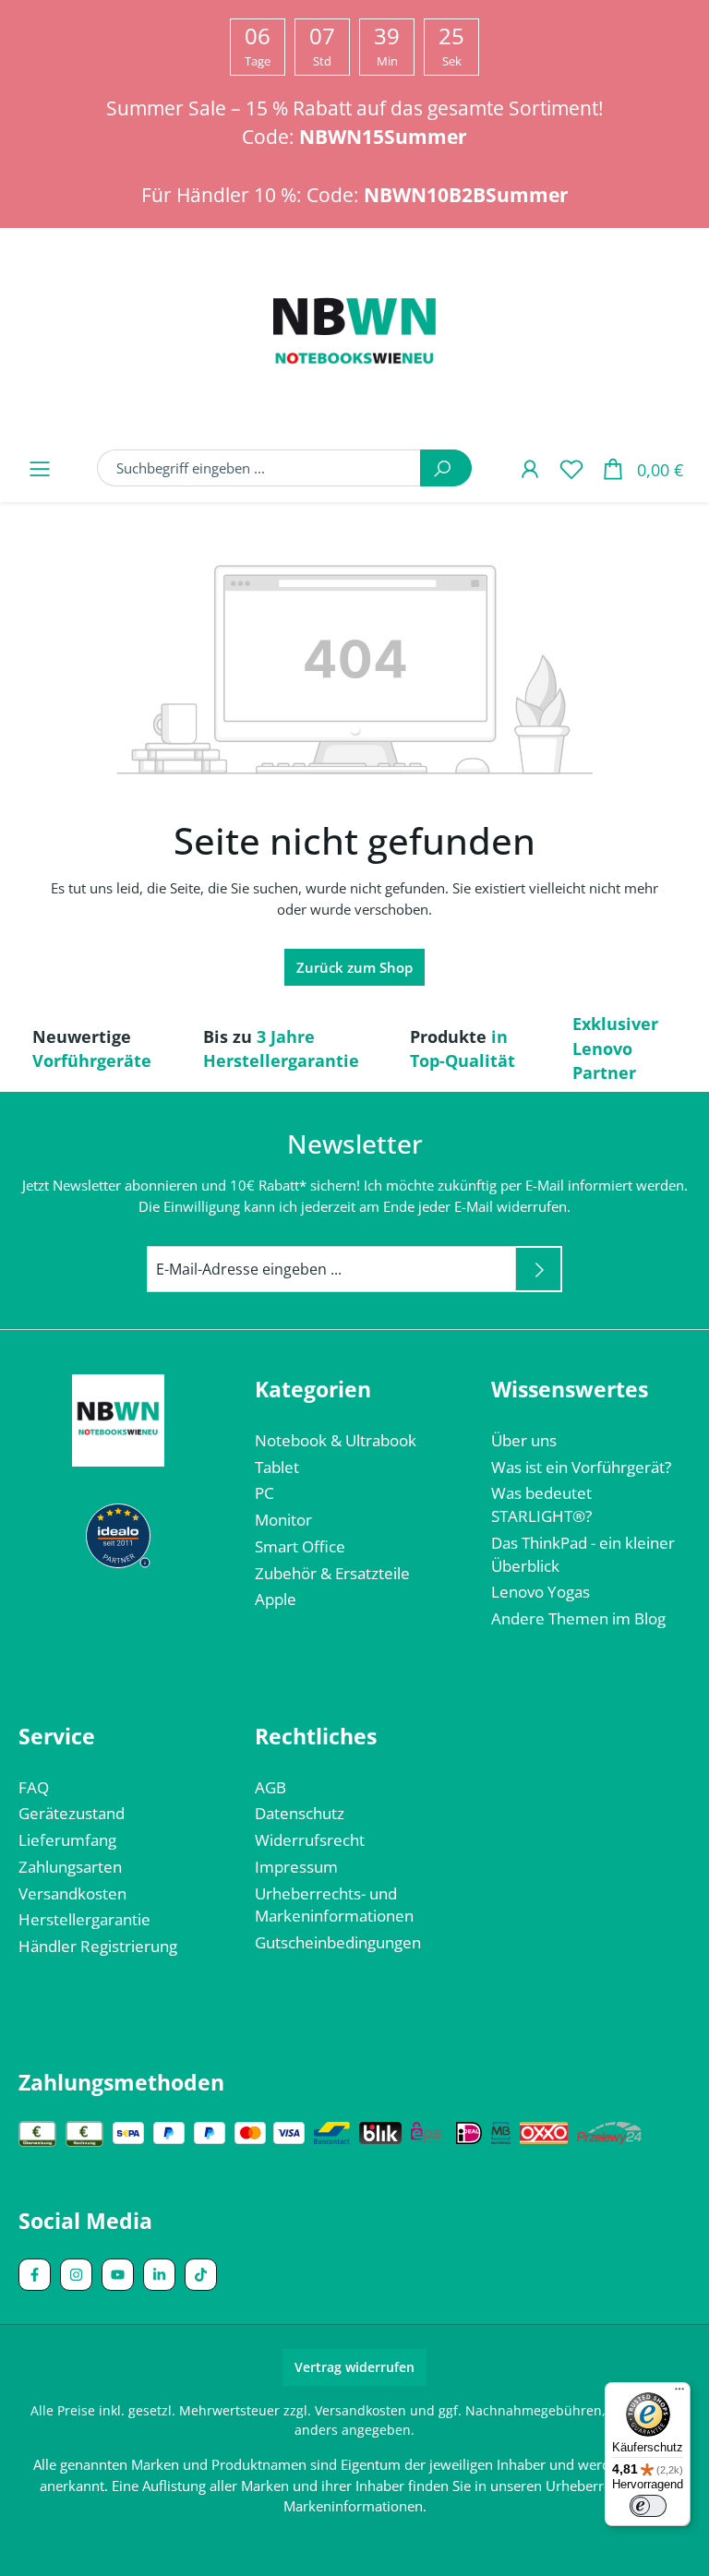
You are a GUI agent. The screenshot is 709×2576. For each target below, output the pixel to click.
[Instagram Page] (76, 2275)
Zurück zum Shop (354, 967)
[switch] (648, 2506)
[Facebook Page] (35, 2275)
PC (264, 1493)
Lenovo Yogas (541, 1592)
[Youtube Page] (118, 2275)
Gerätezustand (72, 1813)
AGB (270, 1787)
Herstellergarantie (84, 1919)
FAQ (34, 1787)
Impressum (296, 1867)
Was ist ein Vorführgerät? (581, 1467)
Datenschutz (300, 1813)
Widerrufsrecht (310, 1840)
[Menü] (39, 468)
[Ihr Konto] (529, 468)
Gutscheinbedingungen (338, 1942)
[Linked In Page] (159, 2275)
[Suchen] (446, 468)
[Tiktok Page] (201, 2275)
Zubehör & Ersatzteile (332, 1573)
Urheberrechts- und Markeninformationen (334, 1905)
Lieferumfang (67, 1840)
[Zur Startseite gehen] (354, 335)
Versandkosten (72, 1893)
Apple (276, 1599)
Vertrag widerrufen (354, 2367)
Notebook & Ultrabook (336, 1440)
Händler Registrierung (98, 1946)
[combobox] (259, 468)
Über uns (524, 1440)
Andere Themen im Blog (578, 1618)
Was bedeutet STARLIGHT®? (541, 1504)
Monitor (283, 1520)
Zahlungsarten (70, 1867)
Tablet (277, 1467)
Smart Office (300, 1546)
